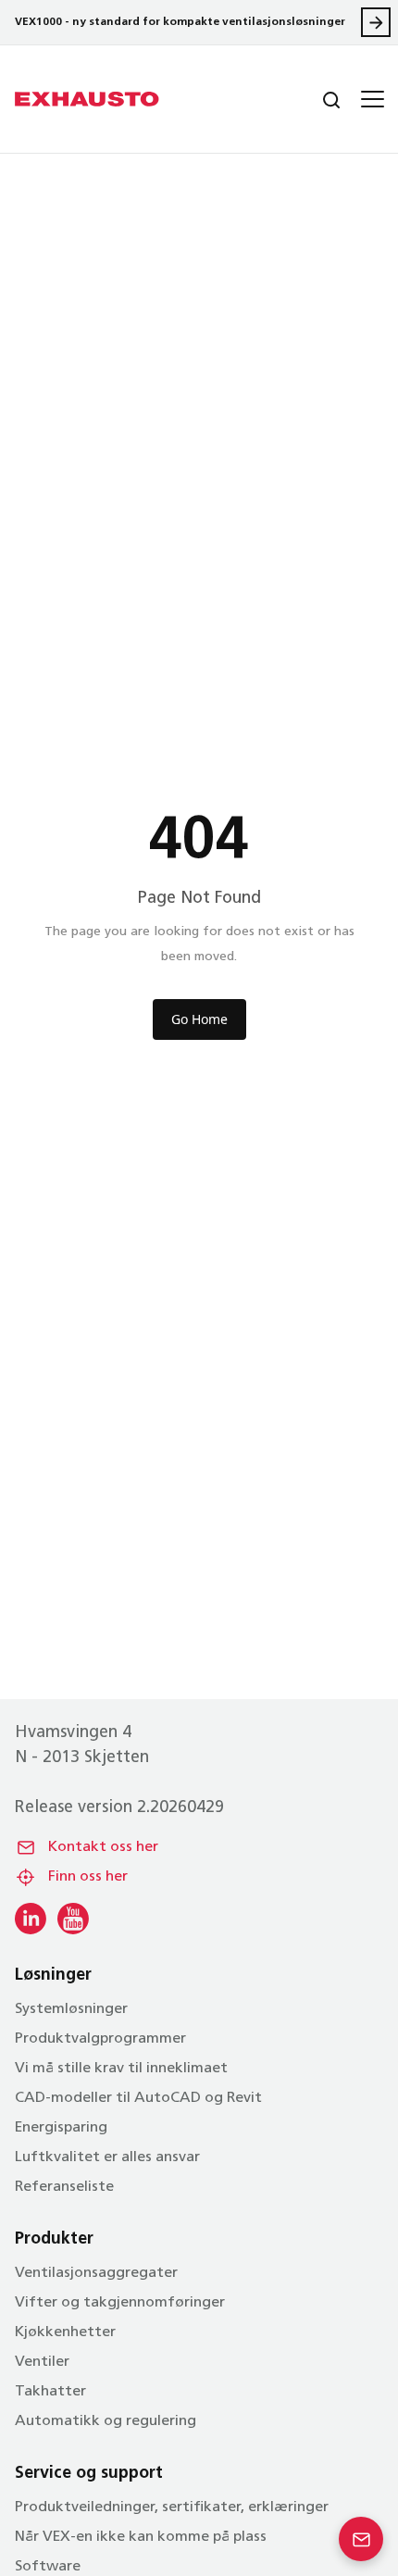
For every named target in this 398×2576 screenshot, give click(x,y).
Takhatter (50, 2392)
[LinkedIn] (31, 1919)
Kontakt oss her (103, 1847)
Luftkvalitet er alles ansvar (107, 2157)
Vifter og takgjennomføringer (120, 2303)
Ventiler (42, 2362)
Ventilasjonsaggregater (96, 2273)
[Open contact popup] (361, 2539)
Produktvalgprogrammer (100, 2039)
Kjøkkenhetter (65, 2332)
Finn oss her (88, 1877)
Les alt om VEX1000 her (376, 22)
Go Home (199, 1019)
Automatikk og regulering (106, 2421)
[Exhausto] (87, 99)
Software (48, 2567)
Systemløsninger (71, 2009)
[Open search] (317, 99)
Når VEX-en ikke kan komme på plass (141, 2537)
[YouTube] (73, 1919)
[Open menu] (370, 99)
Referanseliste (64, 2187)
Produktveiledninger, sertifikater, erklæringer (172, 2507)
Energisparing (61, 2128)
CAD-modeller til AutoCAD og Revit (138, 2098)
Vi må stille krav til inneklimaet (121, 2069)
